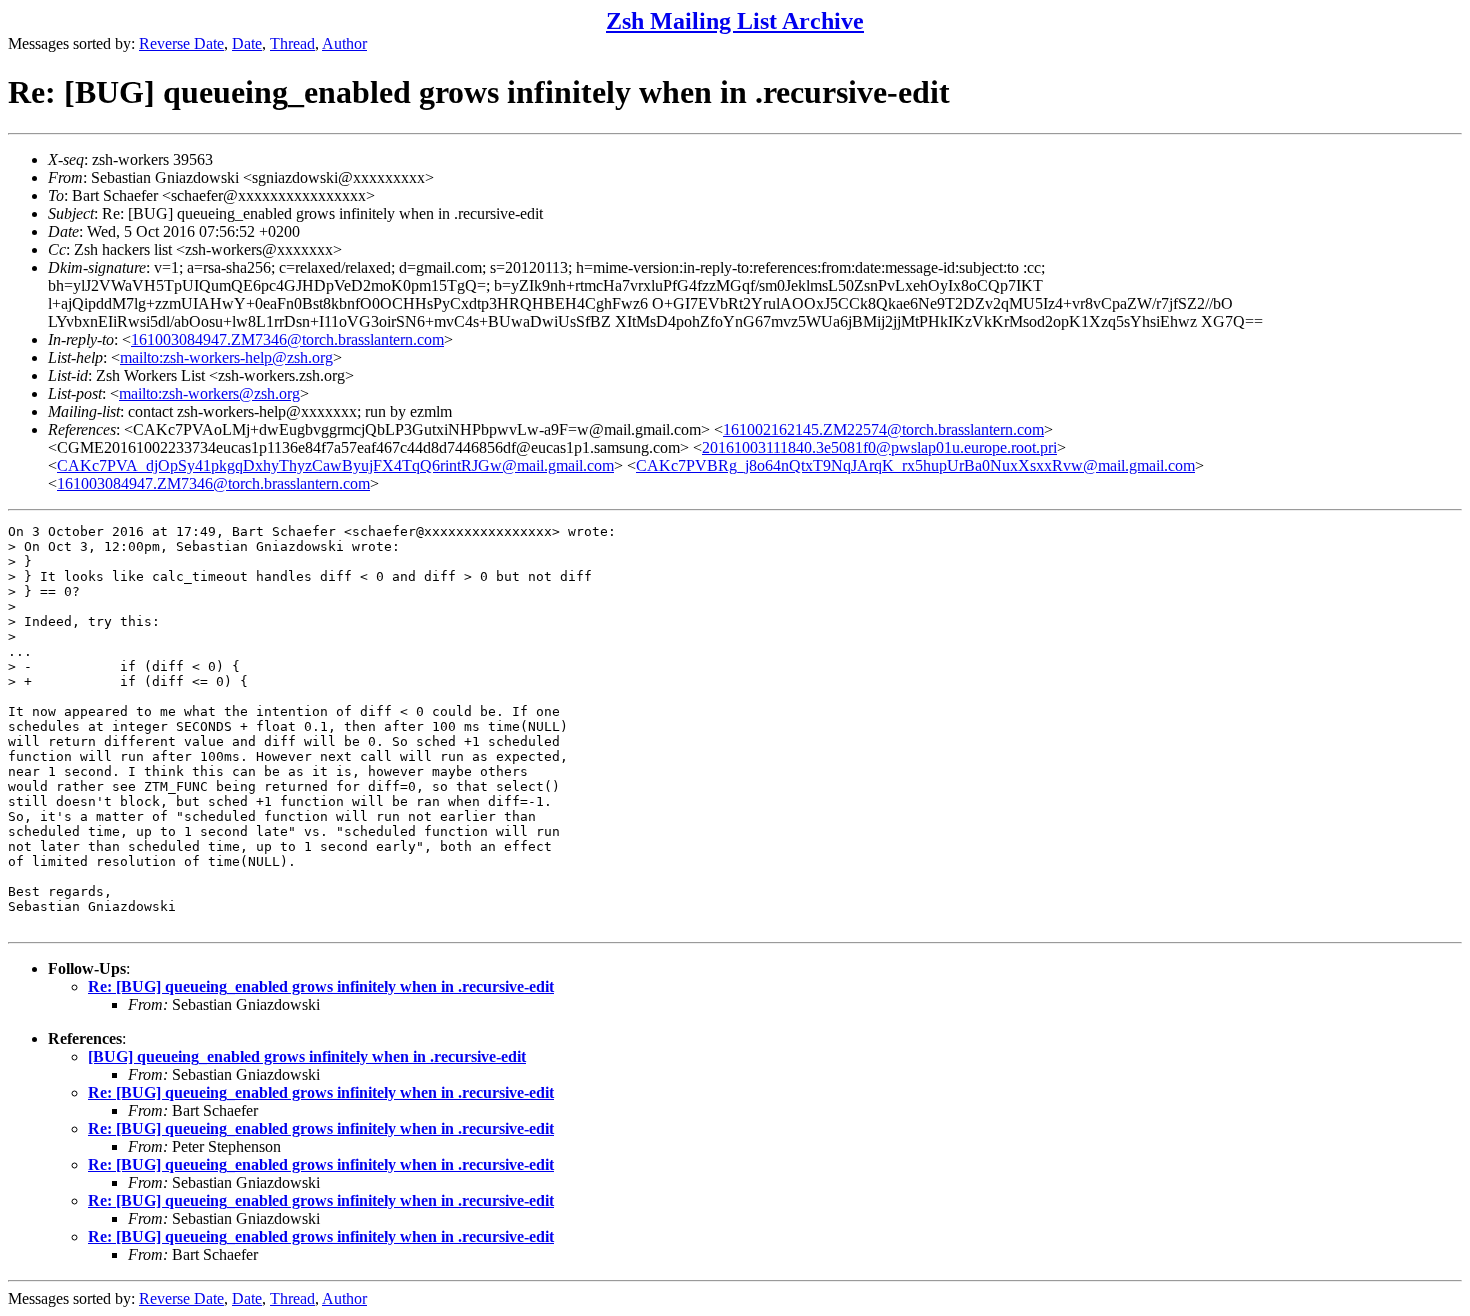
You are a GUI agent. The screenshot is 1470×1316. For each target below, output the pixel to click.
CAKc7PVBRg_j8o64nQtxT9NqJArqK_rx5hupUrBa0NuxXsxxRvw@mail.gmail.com (915, 465)
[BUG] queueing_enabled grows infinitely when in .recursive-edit (307, 1056)
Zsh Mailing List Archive (735, 21)
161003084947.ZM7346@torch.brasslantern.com (287, 339)
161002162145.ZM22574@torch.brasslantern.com (883, 429)
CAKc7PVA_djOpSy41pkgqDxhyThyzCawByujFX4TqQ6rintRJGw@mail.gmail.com (335, 465)
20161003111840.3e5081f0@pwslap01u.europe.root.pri (879, 447)
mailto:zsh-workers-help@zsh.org (226, 357)
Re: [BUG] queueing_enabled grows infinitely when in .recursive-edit (321, 986)
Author (344, 43)
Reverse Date (181, 43)
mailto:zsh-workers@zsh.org (209, 393)
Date (247, 43)
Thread (292, 43)
